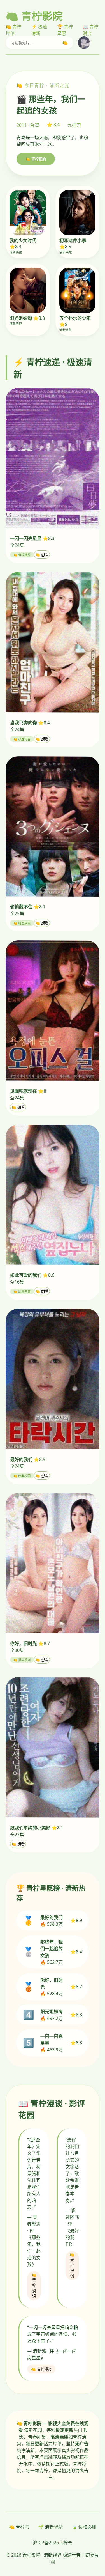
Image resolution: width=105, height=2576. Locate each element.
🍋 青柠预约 (36, 159)
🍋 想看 (42, 555)
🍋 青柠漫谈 (34, 2286)
